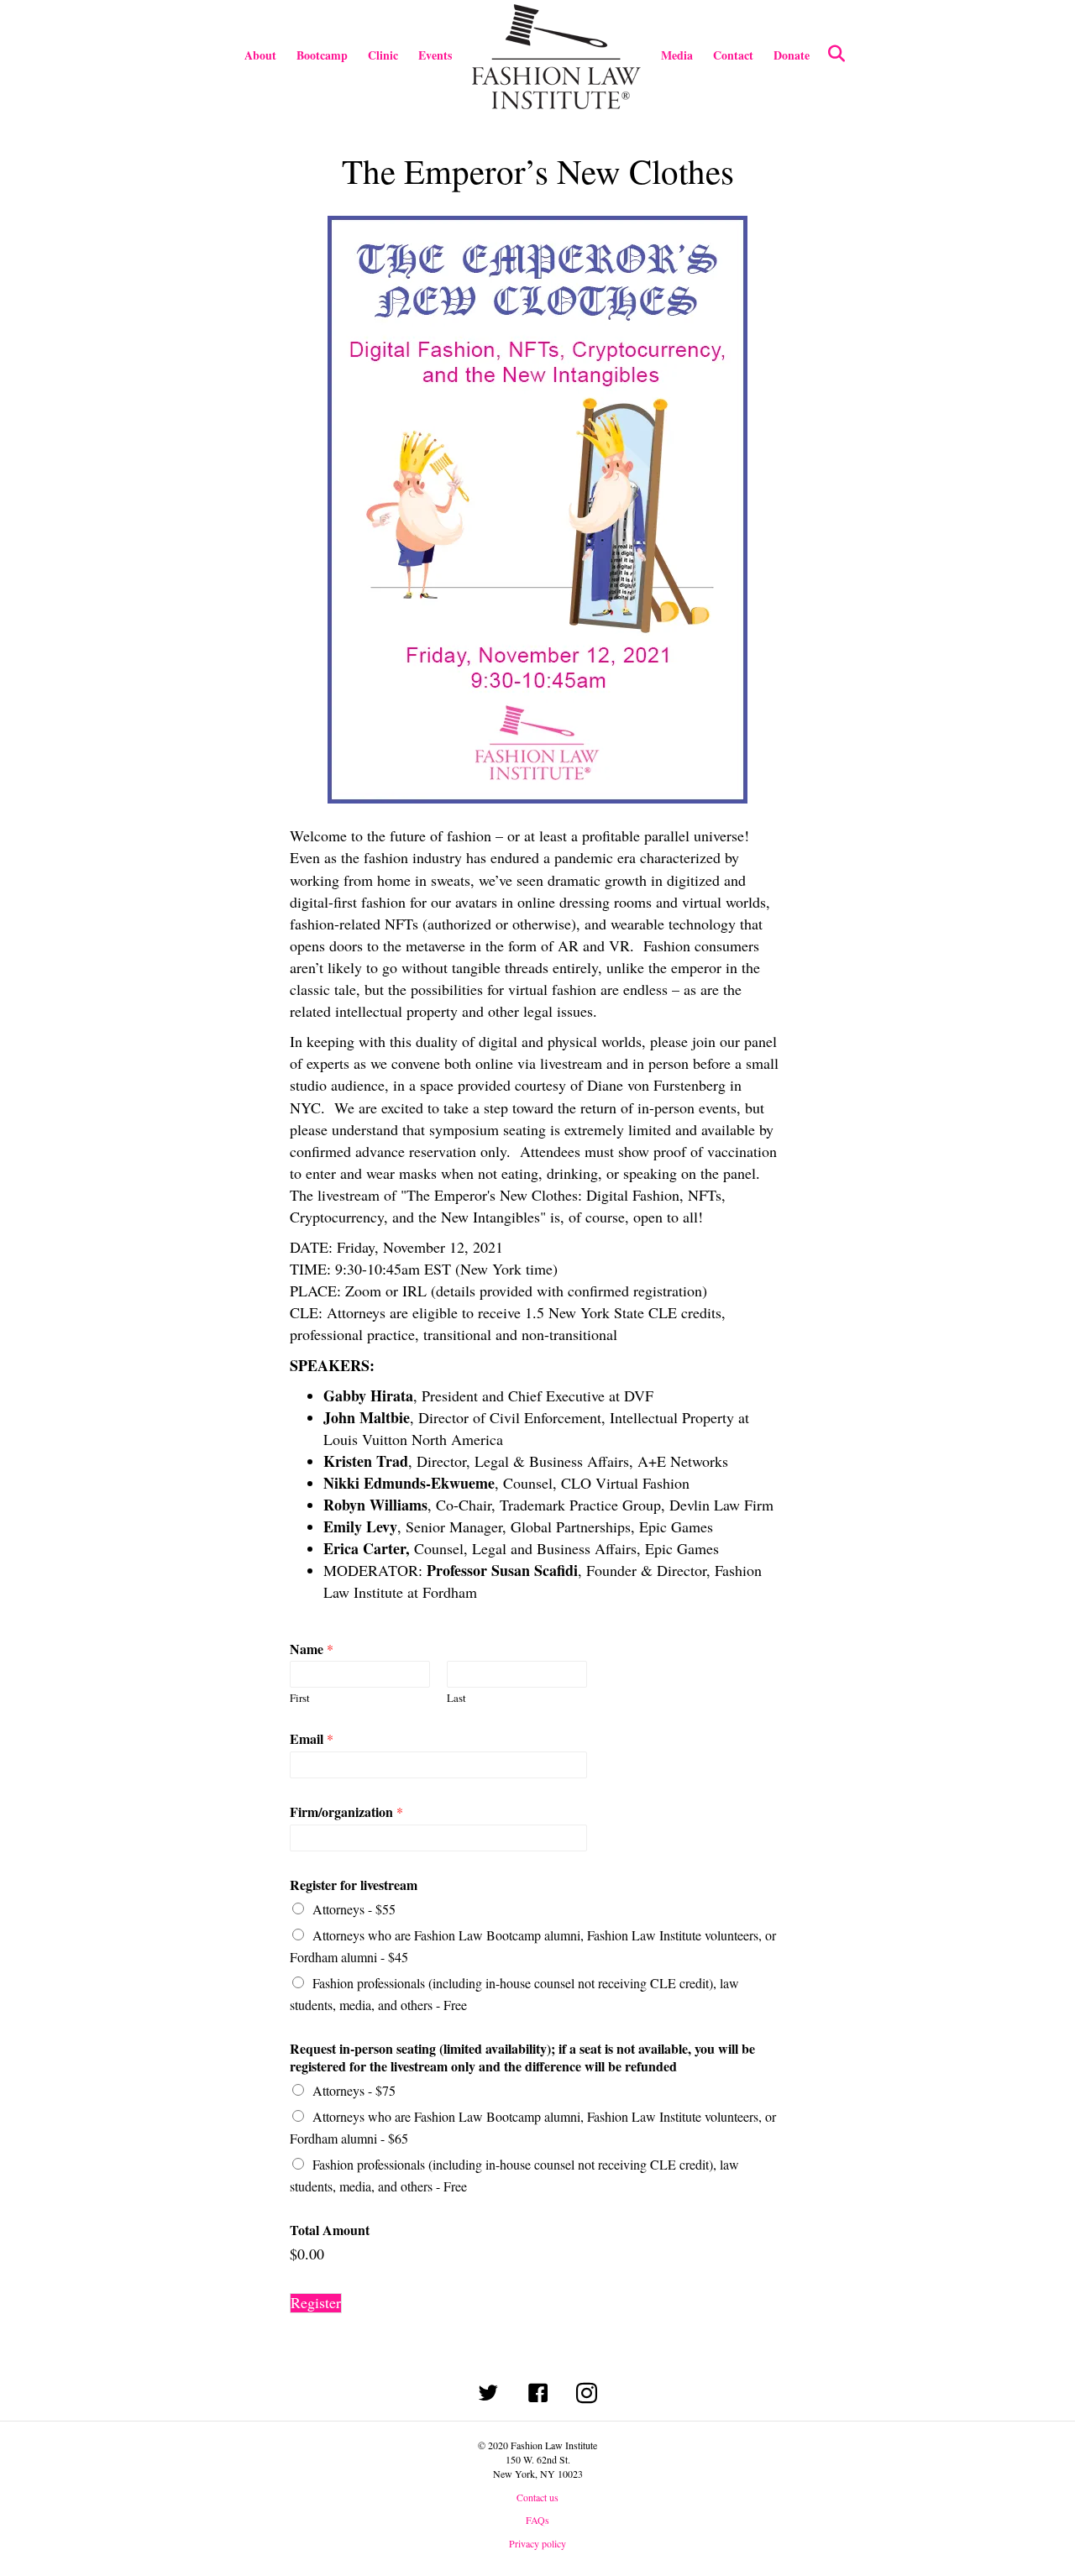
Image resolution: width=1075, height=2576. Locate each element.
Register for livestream (354, 1885)
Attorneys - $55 (354, 1909)
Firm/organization (346, 1812)
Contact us (537, 2497)
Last (456, 1698)
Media (677, 55)
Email (312, 1739)
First (300, 1698)
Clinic (383, 55)
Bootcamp (322, 55)
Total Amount (330, 2230)
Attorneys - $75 (354, 2090)
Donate (792, 55)
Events (435, 55)
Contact (733, 55)
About (260, 55)
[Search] (830, 54)
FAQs (537, 2520)
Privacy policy (537, 2543)
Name (312, 1649)
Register (316, 2303)
